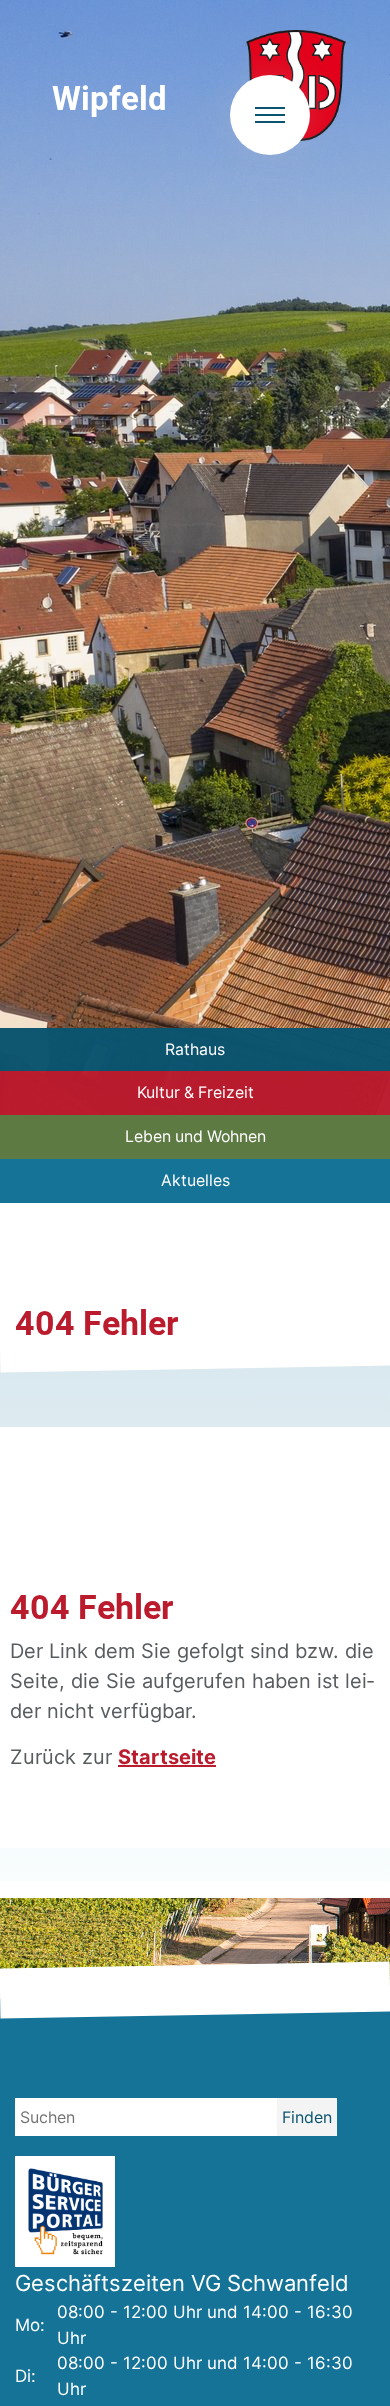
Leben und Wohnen (195, 1136)
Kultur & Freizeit (195, 1092)
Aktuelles (195, 1180)
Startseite (167, 1757)
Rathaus (195, 1049)
